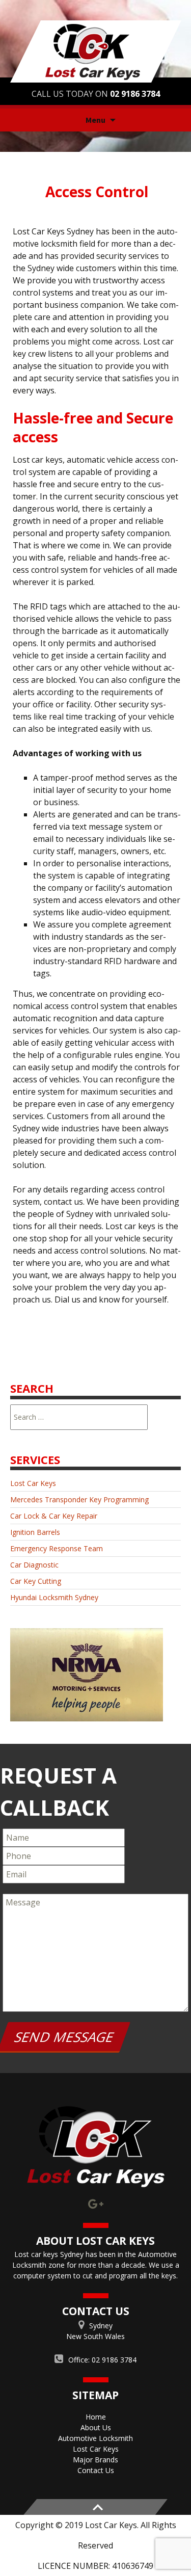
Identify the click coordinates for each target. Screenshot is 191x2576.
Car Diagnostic (34, 1565)
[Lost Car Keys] (96, 50)
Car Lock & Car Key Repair (54, 1516)
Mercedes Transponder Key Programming (79, 1499)
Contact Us (96, 2470)
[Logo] (95, 2147)
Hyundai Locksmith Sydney (54, 1597)
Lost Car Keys (33, 1483)
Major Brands (95, 2460)
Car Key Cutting (36, 1581)
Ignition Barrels (35, 1532)
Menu (95, 120)
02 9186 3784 (135, 94)
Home (96, 2417)
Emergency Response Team (57, 1548)
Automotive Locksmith (95, 2438)
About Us (96, 2427)
